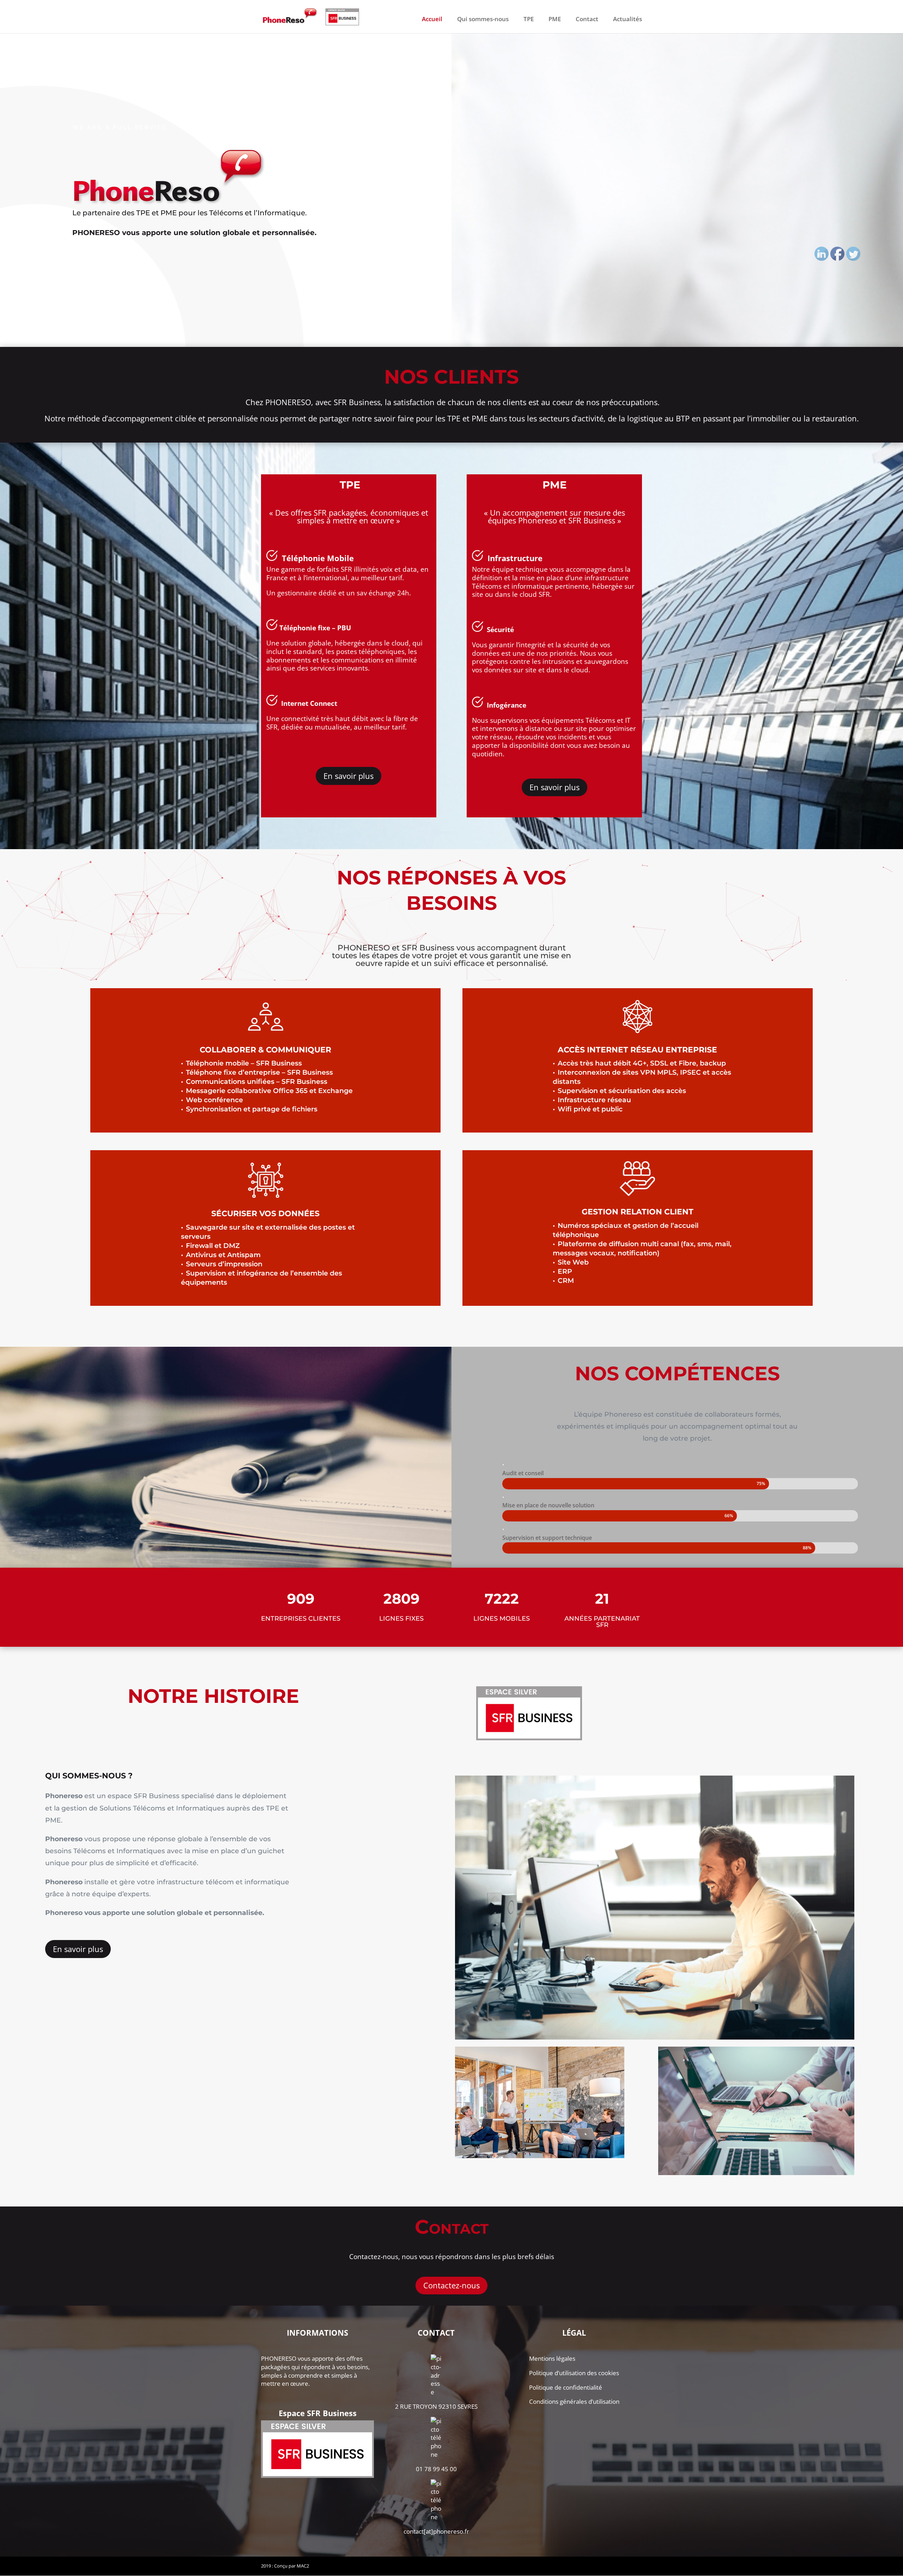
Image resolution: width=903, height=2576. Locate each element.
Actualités (628, 20)
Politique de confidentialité (566, 2387)
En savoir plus (349, 776)
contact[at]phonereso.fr (436, 2531)
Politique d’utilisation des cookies (574, 2373)
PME (555, 20)
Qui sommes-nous (483, 20)
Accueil (432, 20)
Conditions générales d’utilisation (574, 2401)
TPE (529, 20)
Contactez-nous (451, 2285)
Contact (587, 20)
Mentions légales (552, 2358)
